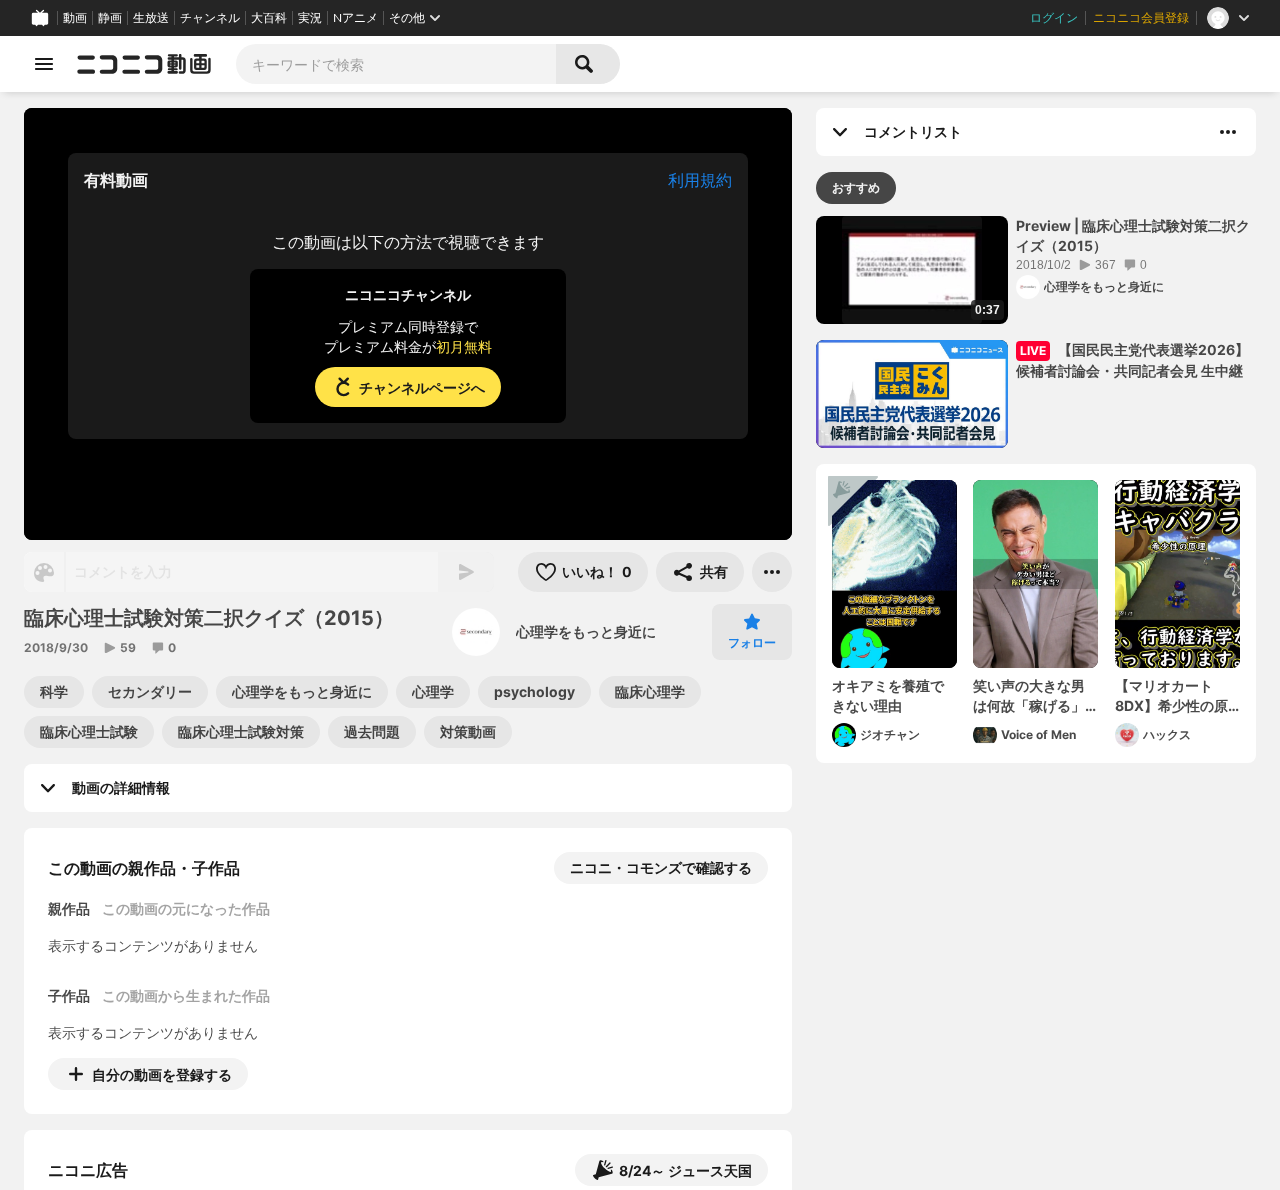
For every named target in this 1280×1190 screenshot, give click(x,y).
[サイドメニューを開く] (44, 64)
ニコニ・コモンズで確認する (661, 867)
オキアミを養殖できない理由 (888, 695)
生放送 (151, 18)
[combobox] (396, 64)
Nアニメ (355, 18)
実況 (310, 18)
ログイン (1054, 18)
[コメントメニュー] (1228, 132)
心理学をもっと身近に (586, 631)
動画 (75, 18)
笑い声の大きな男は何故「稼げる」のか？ (1029, 696)
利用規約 (700, 180)
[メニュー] (772, 572)
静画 (110, 18)
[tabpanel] (1036, 489)
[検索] (588, 64)
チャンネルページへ (422, 387)
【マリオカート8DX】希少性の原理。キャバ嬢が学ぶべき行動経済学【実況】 (1171, 696)
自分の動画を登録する (162, 1074)
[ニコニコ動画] (144, 64)
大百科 (269, 18)
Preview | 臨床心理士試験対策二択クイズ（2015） (1133, 235)
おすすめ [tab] (856, 187)
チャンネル (210, 18)
